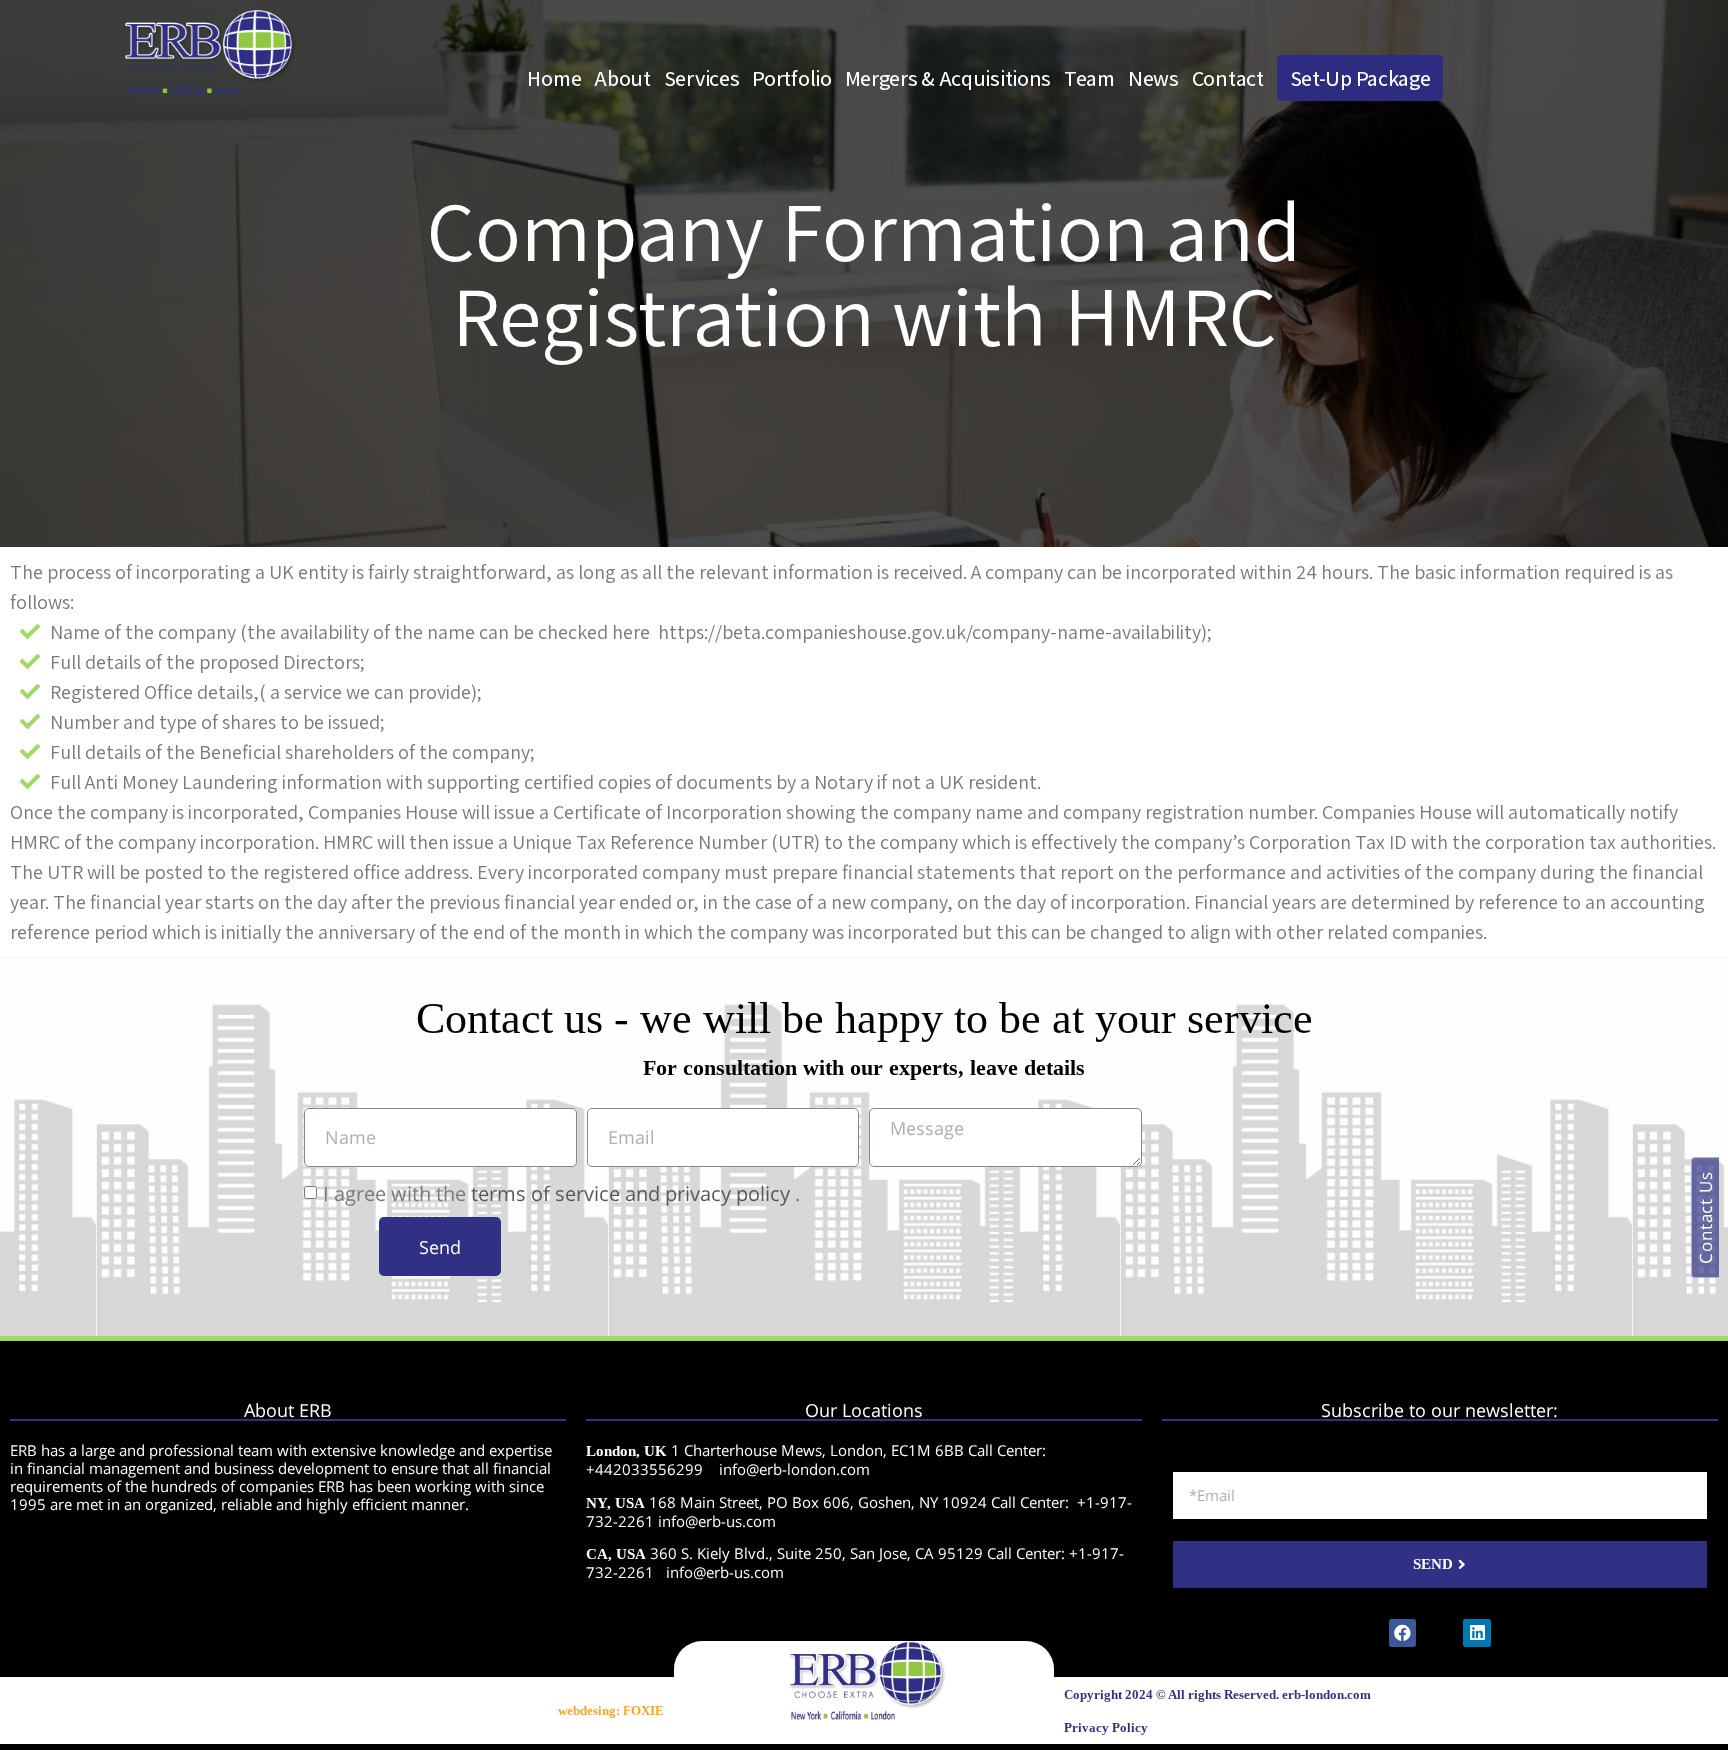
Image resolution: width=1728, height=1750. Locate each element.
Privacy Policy (1106, 1727)
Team (1089, 78)
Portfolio (791, 78)
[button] (1705, 1218)
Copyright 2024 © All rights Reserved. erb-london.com (1217, 1694)
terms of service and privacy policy (630, 1193)
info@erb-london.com (794, 1469)
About (622, 78)
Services (702, 78)
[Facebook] (1402, 1632)
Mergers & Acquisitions (948, 78)
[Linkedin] (1476, 1632)
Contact (1228, 78)
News (1153, 78)
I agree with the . (561, 1193)
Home (554, 78)
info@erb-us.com (717, 1521)
